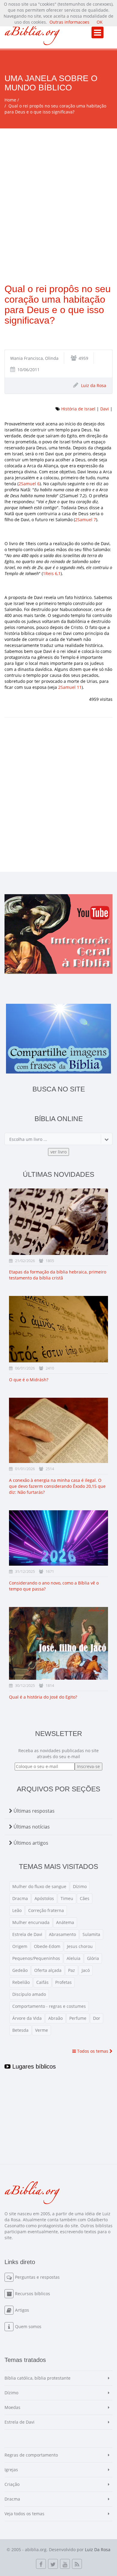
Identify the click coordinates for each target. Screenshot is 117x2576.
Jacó (86, 1970)
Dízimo (80, 1886)
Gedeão (20, 1970)
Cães (85, 1898)
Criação (12, 2484)
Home (10, 100)
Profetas (63, 1982)
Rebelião (21, 1982)
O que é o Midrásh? (29, 1380)
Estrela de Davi (27, 1934)
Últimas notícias (31, 1827)
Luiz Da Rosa (98, 2550)
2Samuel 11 (70, 687)
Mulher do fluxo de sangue (39, 1886)
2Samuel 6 (29, 484)
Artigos (22, 2310)
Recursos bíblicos (33, 2294)
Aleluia (73, 1958)
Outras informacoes (69, 22)
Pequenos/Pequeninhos (36, 1958)
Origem (20, 1946)
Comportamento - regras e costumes (49, 2006)
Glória (93, 1958)
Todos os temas (93, 2051)
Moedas (12, 2407)
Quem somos (28, 2326)
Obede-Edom (47, 1946)
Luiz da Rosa (94, 385)
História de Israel (78, 409)
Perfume (78, 2018)
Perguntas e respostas (37, 2277)
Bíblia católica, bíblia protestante (37, 2378)
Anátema (65, 1922)
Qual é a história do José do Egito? (43, 1697)
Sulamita (91, 1934)
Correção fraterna (46, 1910)
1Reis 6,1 (52, 573)
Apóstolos (44, 1898)
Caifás (42, 1982)
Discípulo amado (29, 1994)
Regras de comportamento (31, 2455)
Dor (97, 2018)
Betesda (20, 2030)
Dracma (20, 1898)
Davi (105, 409)
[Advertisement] (58, 190)
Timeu (67, 1898)
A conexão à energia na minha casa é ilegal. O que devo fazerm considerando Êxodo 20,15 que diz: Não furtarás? (57, 1486)
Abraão (55, 2018)
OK (100, 22)
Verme (42, 2030)
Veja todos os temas (24, 2514)
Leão (17, 1910)
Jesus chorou (80, 1946)
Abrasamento (62, 1934)
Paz (72, 1970)
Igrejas (11, 2470)
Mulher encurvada (31, 1922)
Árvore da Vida (27, 2018)
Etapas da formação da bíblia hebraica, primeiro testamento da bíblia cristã (58, 1275)
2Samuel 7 (85, 520)
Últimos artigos (30, 1843)
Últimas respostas (33, 1811)
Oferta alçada (48, 1970)
